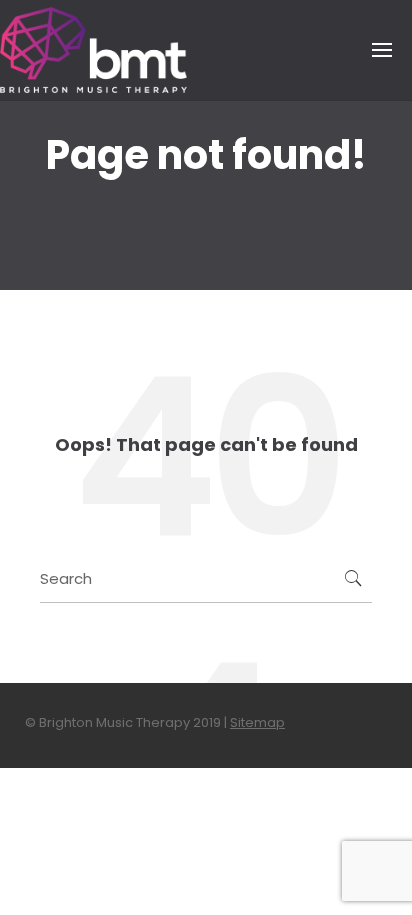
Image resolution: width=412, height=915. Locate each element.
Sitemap (257, 722)
